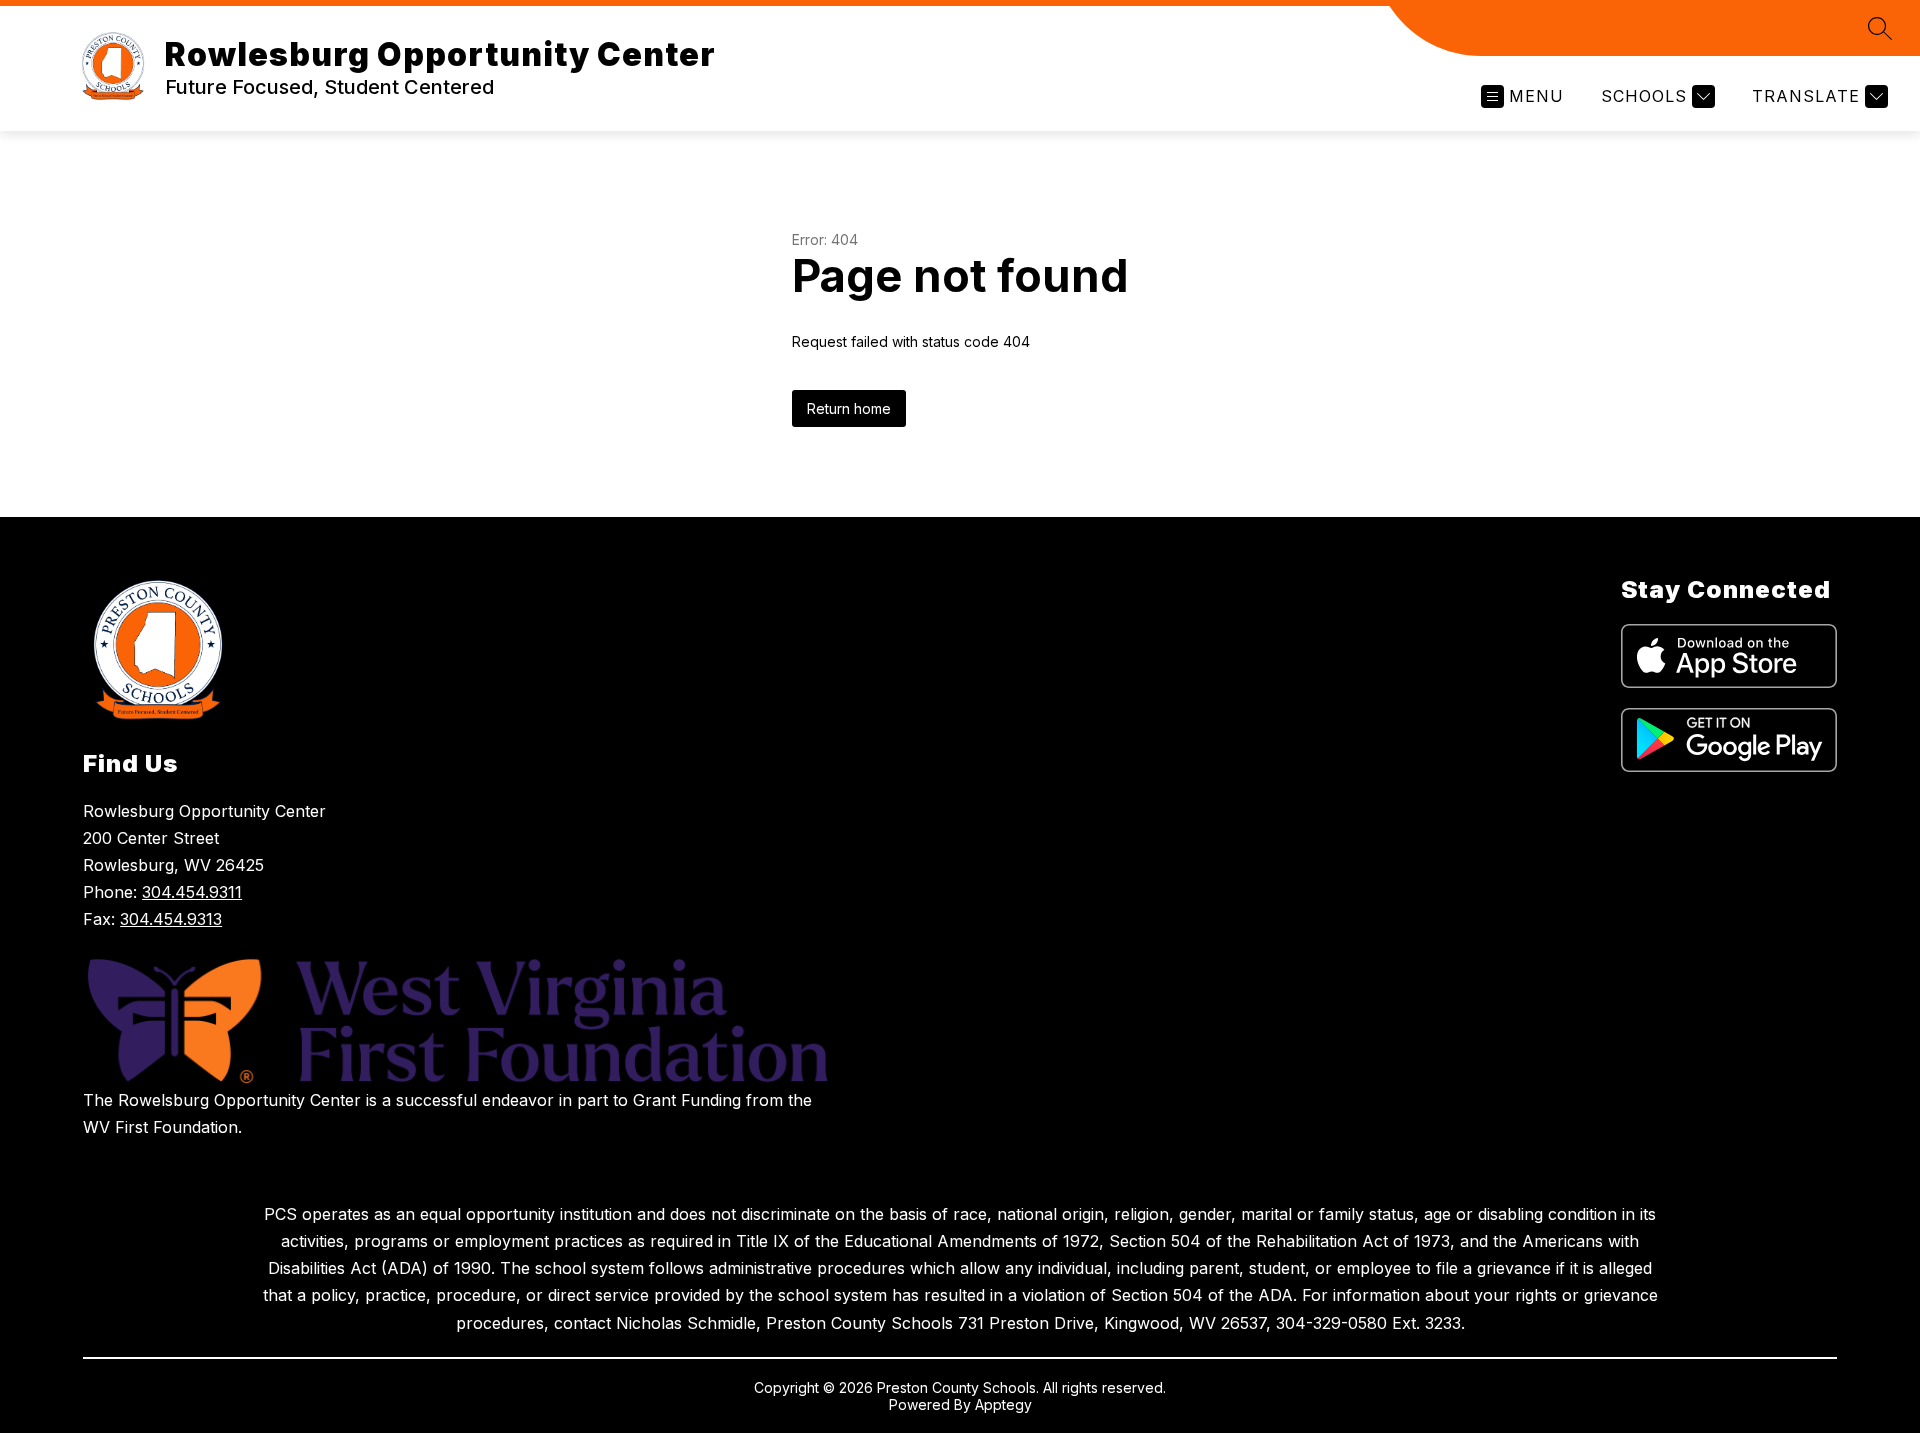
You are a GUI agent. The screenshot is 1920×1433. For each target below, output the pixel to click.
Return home (849, 408)
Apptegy (1003, 1404)
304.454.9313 (171, 919)
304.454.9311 (192, 892)
